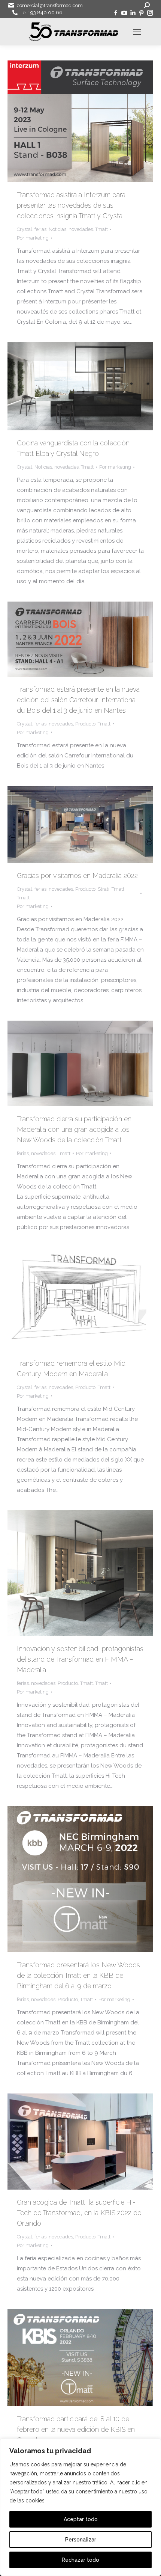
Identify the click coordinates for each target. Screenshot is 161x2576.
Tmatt (101, 229)
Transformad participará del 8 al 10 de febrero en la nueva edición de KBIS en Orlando (76, 2429)
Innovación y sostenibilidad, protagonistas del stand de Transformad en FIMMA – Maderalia (80, 1659)
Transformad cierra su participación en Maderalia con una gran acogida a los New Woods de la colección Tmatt (74, 1129)
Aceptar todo (81, 2519)
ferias (40, 229)
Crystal (25, 229)
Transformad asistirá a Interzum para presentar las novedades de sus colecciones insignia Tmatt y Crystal (71, 205)
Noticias (57, 229)
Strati (104, 889)
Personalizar (81, 2540)
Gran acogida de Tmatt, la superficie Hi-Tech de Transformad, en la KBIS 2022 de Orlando (79, 2213)
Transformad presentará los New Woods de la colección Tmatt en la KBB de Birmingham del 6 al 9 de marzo (78, 1975)
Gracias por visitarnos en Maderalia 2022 (77, 876)
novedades (81, 229)
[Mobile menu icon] (137, 32)
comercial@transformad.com (50, 5)
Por (33, 238)
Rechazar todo (80, 2560)
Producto (85, 724)
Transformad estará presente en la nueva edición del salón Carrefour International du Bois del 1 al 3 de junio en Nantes (78, 700)
